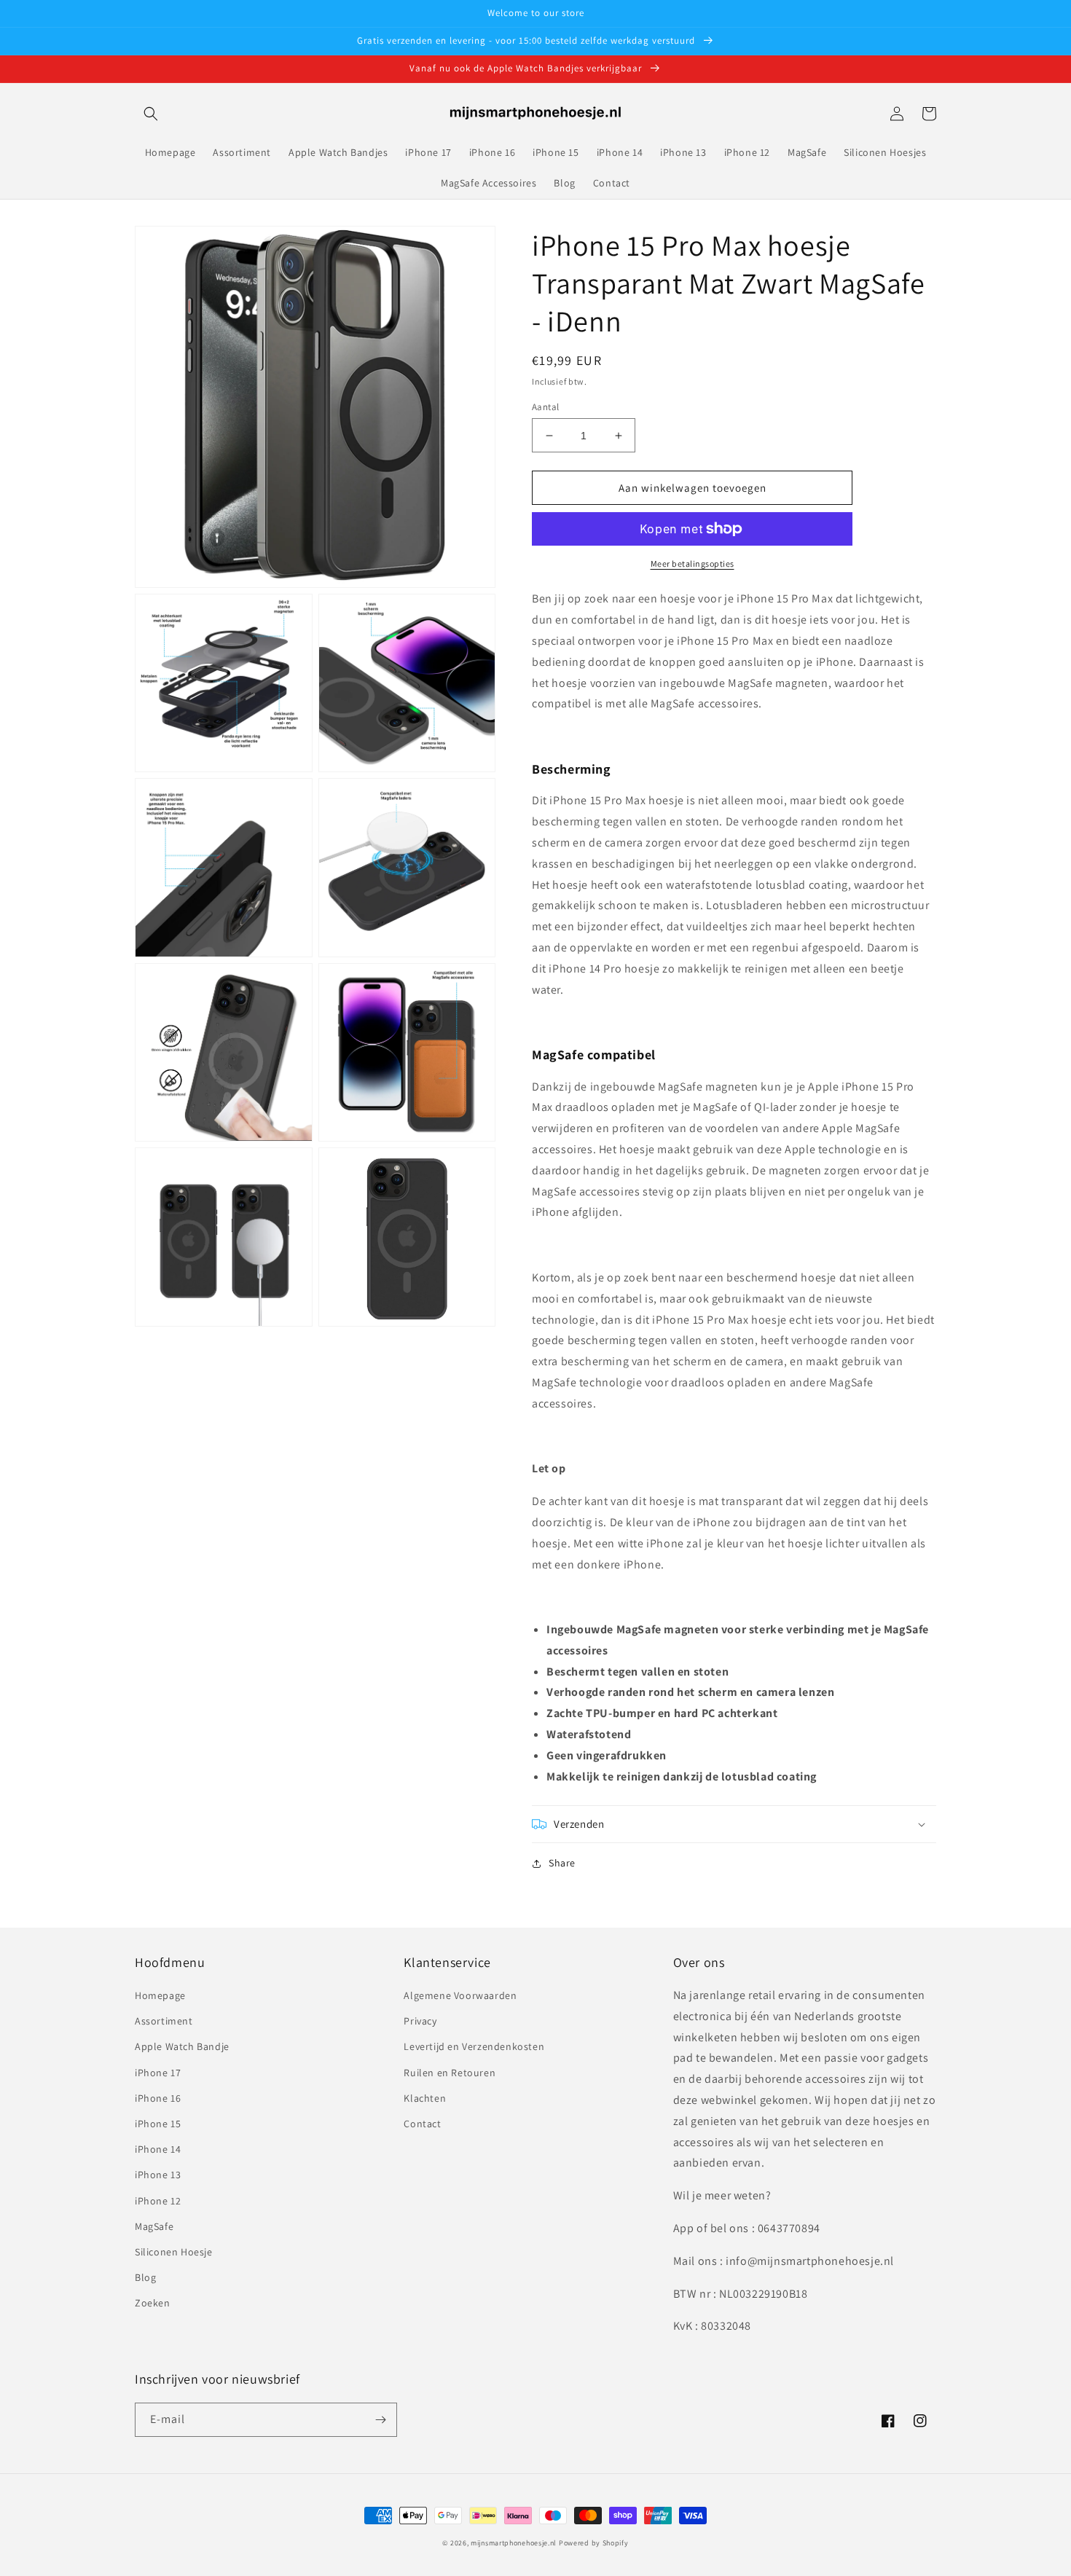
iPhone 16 (158, 2098)
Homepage (160, 1995)
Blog (145, 2277)
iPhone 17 (158, 2073)
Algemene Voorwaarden (460, 1995)
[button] (151, 114)
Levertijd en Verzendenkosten (474, 2046)
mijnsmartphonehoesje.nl (514, 2543)
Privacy (420, 2021)
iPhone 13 (158, 2175)
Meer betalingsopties (693, 563)
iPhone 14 (158, 2149)
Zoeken (153, 2303)
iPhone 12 (158, 2201)
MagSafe (154, 2226)
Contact (422, 2124)
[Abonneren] (380, 2420)
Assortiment (164, 2021)
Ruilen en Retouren (450, 2073)
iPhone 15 (158, 2124)
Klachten (425, 2098)
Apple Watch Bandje (182, 2046)
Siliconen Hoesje (174, 2252)
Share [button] (562, 1863)
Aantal (545, 407)
